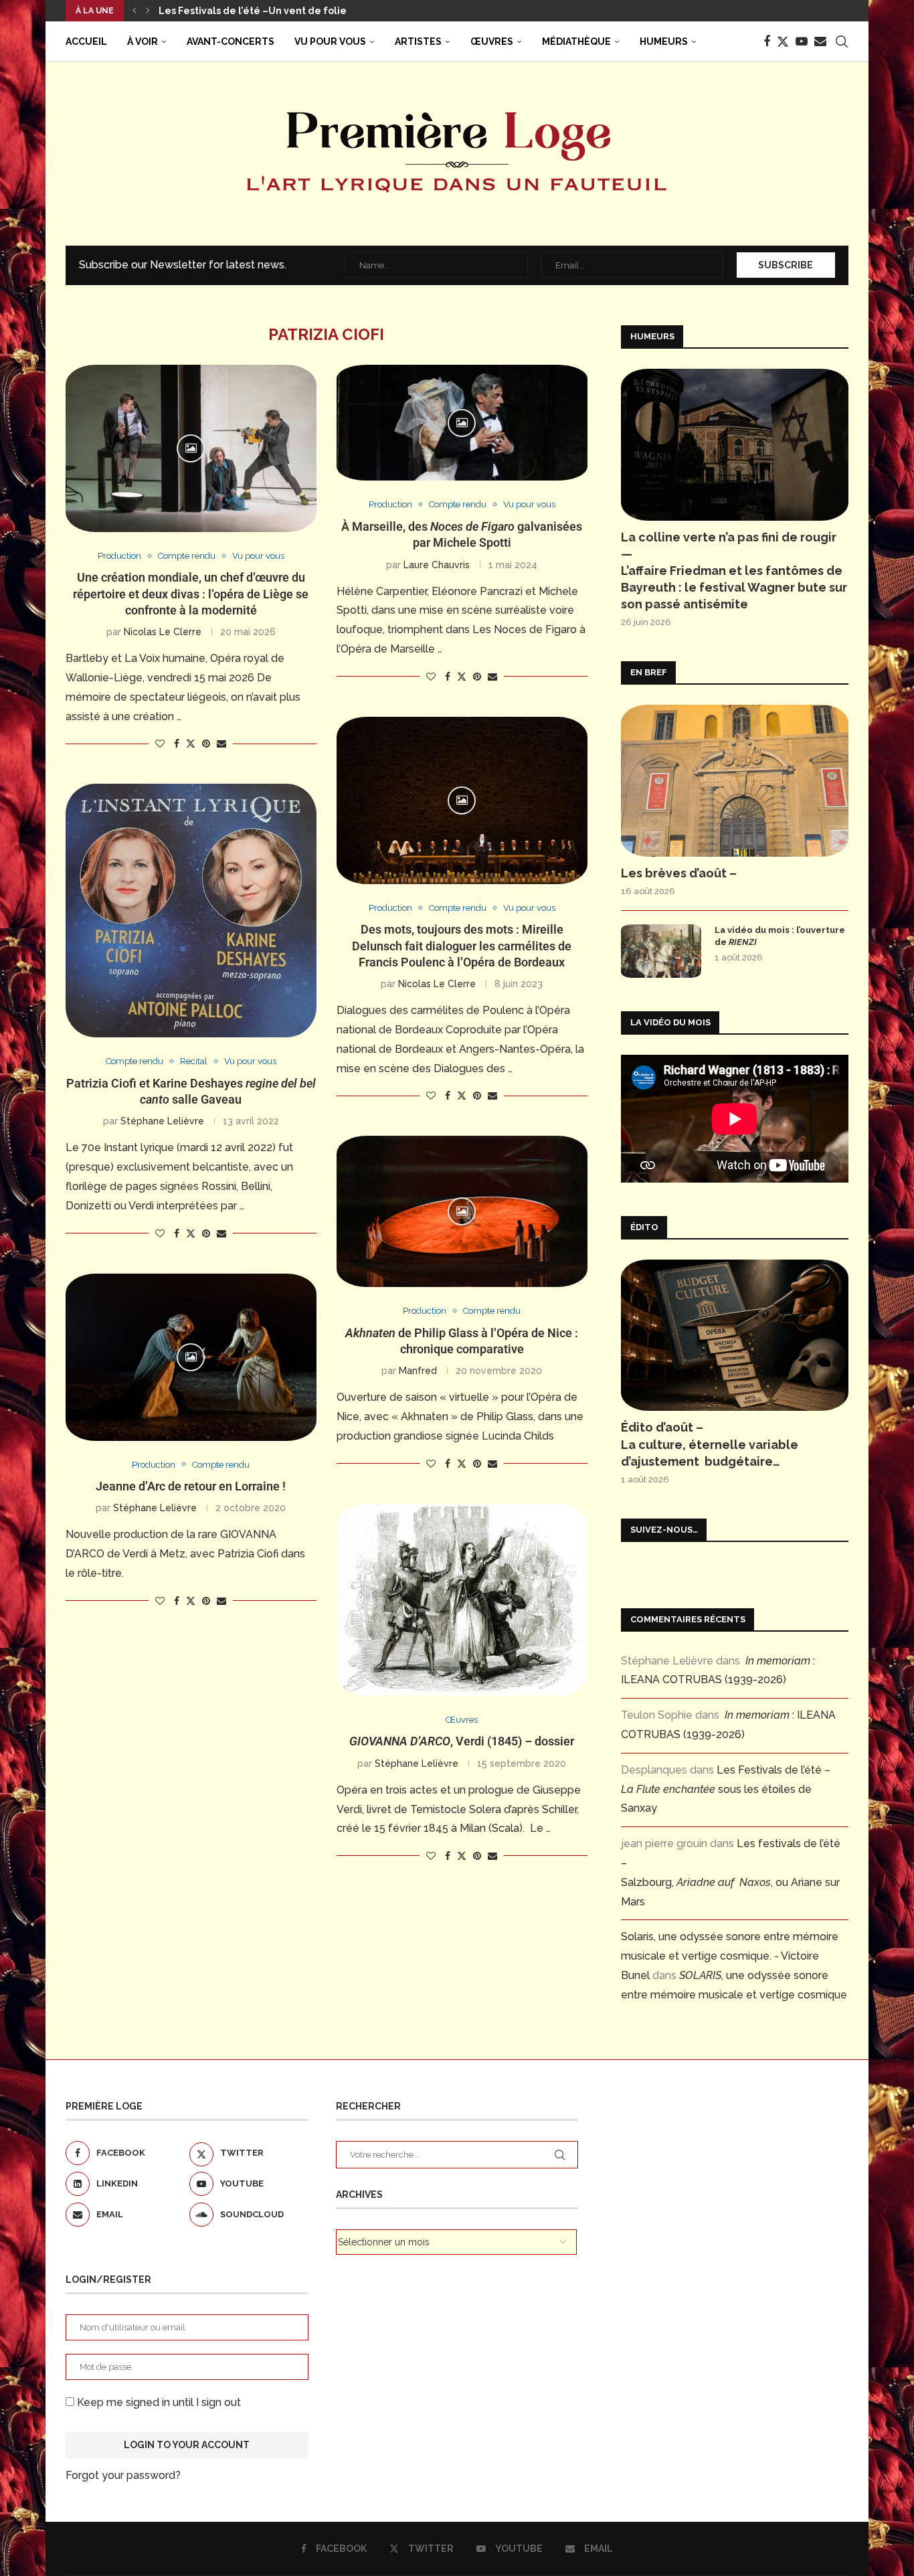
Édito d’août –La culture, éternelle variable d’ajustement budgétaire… (710, 1444)
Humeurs (664, 41)
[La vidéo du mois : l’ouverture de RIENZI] (661, 951)
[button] (134, 11)
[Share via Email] (221, 744)
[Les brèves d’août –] (735, 781)
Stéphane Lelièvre (162, 1121)
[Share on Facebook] (177, 744)
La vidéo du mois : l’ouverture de (780, 936)
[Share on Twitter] (191, 743)
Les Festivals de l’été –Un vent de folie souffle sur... (282, 11)
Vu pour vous (330, 41)
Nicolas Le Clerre (163, 632)
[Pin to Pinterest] (206, 744)
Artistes (418, 41)
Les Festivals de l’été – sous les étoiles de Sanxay (726, 1789)
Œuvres (492, 41)
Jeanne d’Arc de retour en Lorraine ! (191, 1486)
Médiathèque (576, 41)
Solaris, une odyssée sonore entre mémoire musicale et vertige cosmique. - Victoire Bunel (730, 1956)
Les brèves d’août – (679, 873)
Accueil (86, 41)
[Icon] (191, 448)
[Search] (842, 41)
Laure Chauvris (437, 565)
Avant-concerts (231, 41)
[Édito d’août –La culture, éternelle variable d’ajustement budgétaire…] (735, 1336)
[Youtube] (802, 41)
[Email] (820, 41)
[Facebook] (767, 41)
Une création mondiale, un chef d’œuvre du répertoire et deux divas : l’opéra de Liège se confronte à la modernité (191, 594)
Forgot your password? (123, 2475)
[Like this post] (160, 744)
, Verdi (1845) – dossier (462, 1741)
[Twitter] (783, 41)
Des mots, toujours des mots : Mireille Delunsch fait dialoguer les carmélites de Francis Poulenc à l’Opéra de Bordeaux (462, 946)
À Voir (143, 41)
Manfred (418, 1371)
